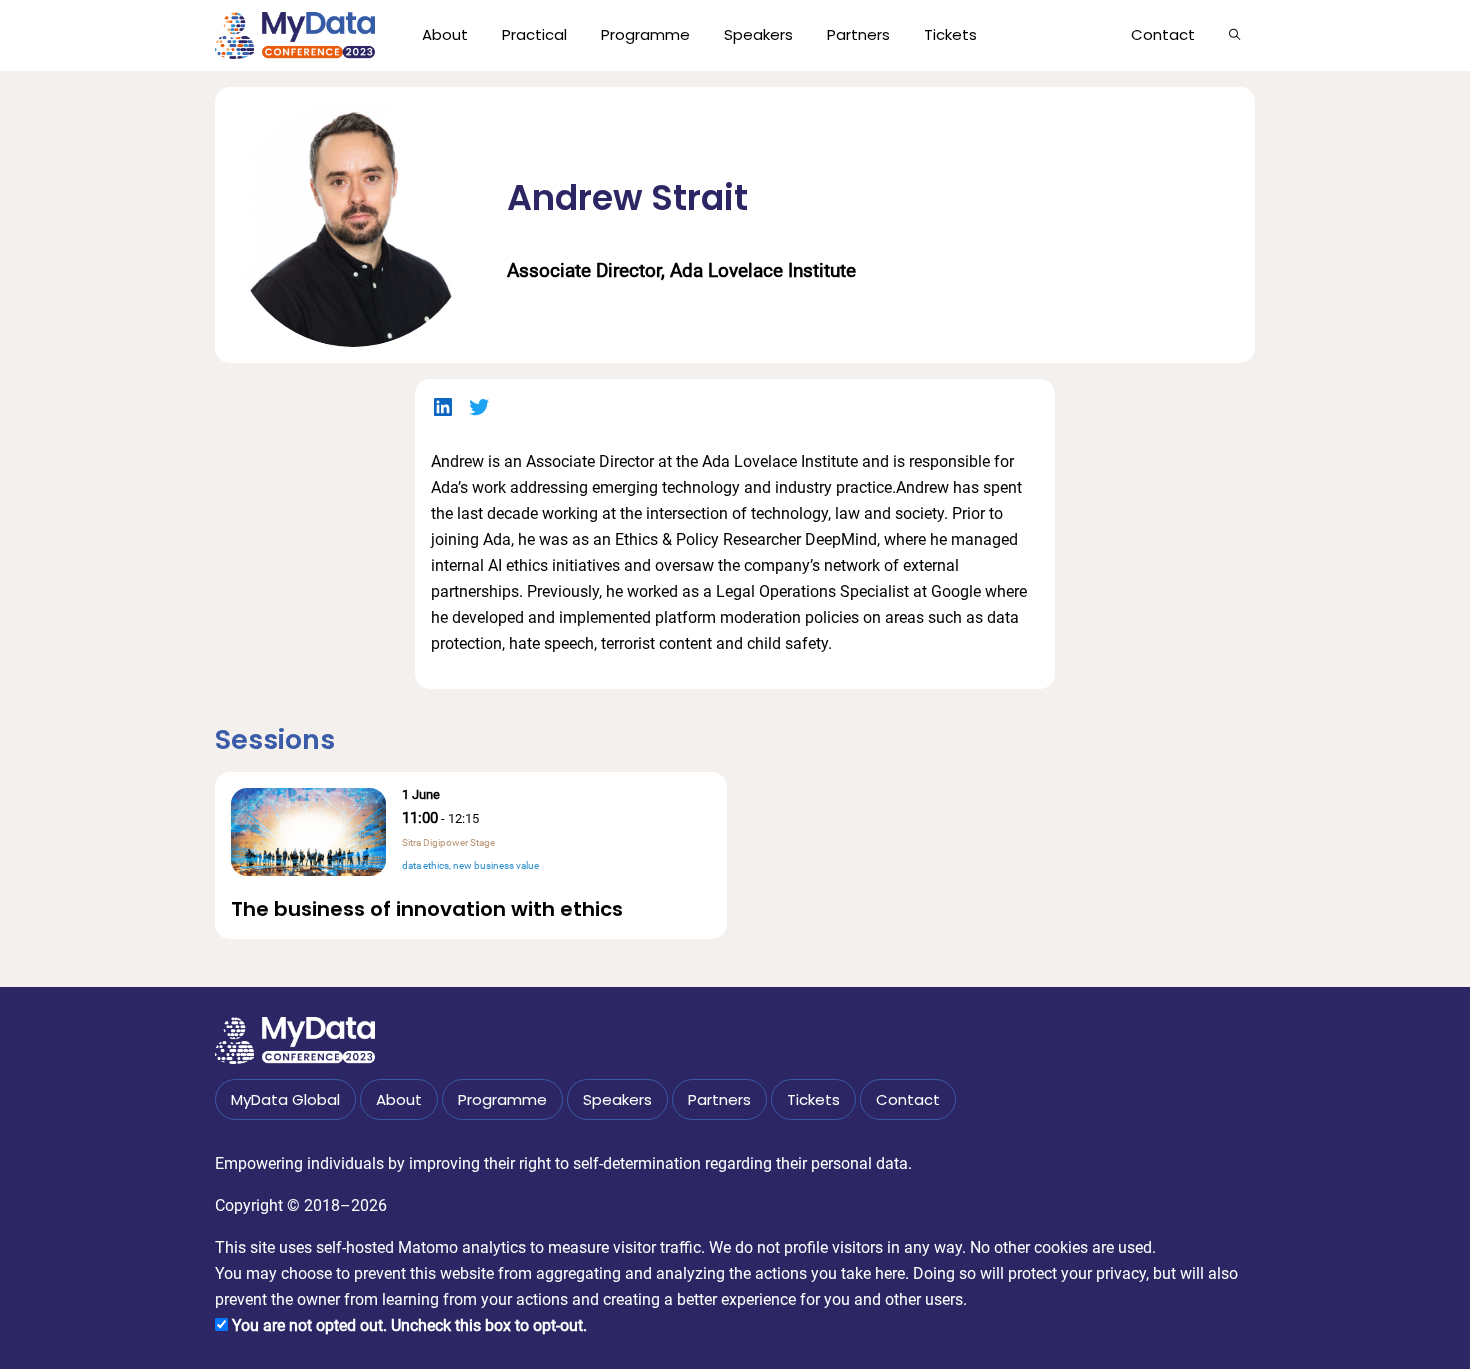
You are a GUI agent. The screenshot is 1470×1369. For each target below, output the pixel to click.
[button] (1234, 34)
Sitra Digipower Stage (448, 842)
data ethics (425, 865)
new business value (496, 865)
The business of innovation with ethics (427, 909)
